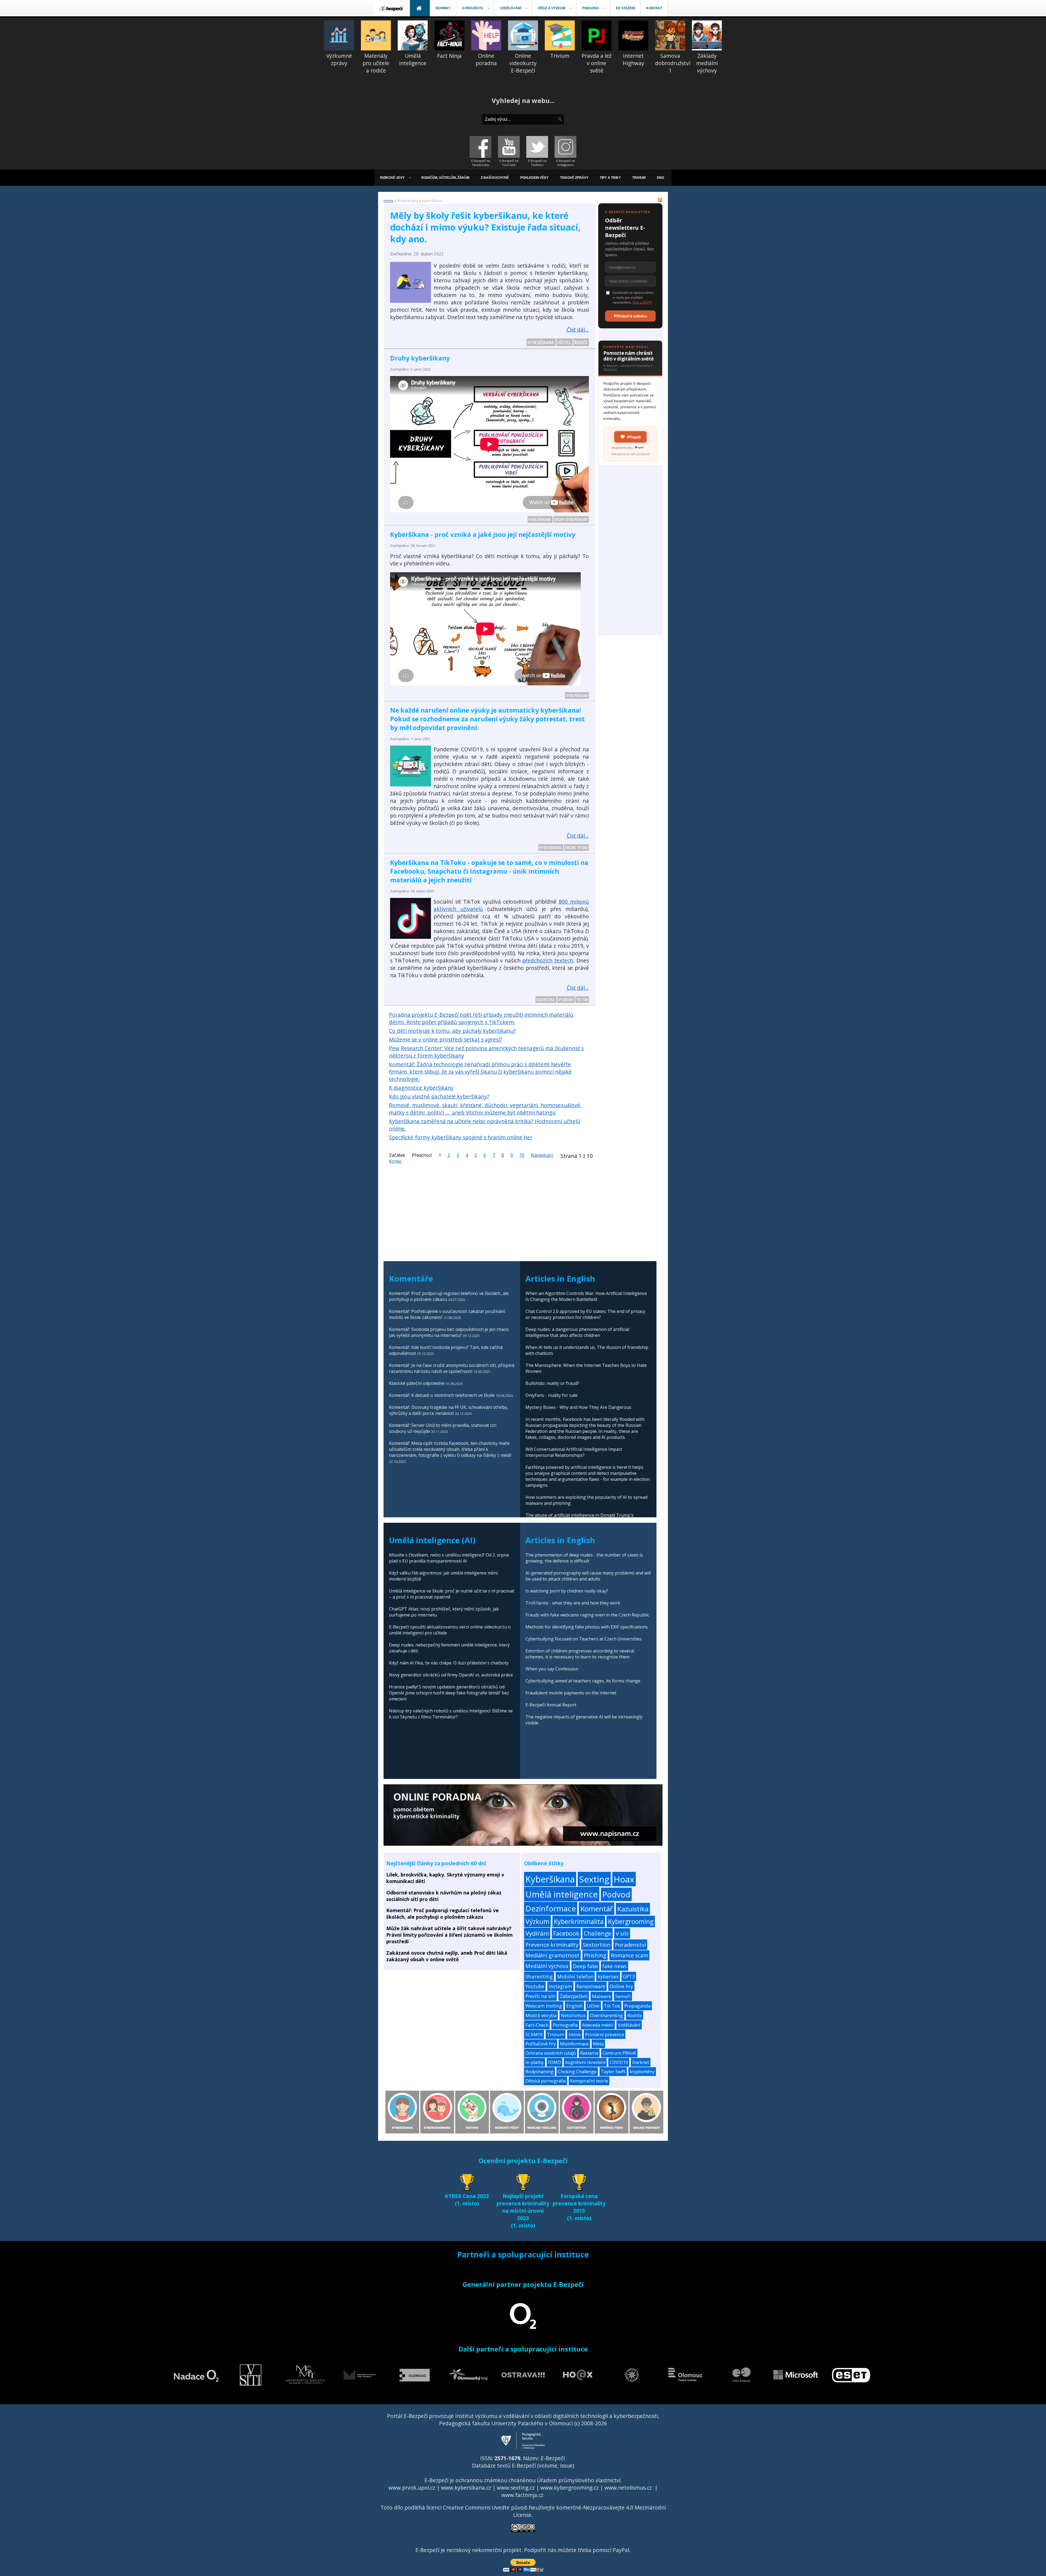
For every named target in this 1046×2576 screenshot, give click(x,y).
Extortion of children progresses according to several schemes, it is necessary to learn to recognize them (580, 1654)
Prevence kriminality (552, 1945)
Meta (598, 2044)
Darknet (641, 2062)
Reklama (589, 2053)
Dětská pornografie (546, 2081)
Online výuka (577, 847)
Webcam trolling (544, 2006)
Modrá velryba (541, 2015)
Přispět (634, 437)
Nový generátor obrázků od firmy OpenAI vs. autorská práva (451, 1675)
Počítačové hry (541, 2044)
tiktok (575, 2034)
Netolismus (573, 2015)
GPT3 (629, 1976)
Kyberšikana (541, 342)
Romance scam (629, 1955)
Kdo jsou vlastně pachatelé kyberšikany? (439, 1096)
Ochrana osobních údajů (551, 2053)
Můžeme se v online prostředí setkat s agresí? (446, 1039)
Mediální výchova (547, 1966)
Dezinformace (551, 1908)
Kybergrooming (631, 1921)
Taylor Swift (613, 2072)
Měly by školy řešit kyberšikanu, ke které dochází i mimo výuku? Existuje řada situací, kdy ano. (485, 227)
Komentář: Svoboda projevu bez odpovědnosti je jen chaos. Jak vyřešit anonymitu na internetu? (449, 1332)
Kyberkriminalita (579, 1921)
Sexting (594, 1879)
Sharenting (539, 1976)
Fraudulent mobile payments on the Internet (571, 1693)
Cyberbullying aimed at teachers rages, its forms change (583, 1681)
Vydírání (566, 1000)
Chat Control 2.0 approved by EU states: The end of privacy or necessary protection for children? (585, 1314)
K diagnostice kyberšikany (421, 1088)
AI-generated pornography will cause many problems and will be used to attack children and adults (588, 1576)
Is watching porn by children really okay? (567, 1591)
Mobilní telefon (575, 1976)
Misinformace (574, 2044)
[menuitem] (392, 8)
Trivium (556, 2034)
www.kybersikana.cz (466, 2488)
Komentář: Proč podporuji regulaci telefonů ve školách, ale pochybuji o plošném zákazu (443, 1914)
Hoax (624, 1879)
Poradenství (630, 1945)
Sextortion (597, 1945)
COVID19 (619, 2062)
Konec (395, 1161)
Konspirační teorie (589, 2081)
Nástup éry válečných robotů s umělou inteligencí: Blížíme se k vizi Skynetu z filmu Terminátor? (451, 1714)
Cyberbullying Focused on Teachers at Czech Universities (584, 1639)
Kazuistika (546, 1000)
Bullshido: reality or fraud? (552, 1383)
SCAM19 (534, 2034)
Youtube (535, 1986)
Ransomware (591, 1986)
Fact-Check (537, 2025)
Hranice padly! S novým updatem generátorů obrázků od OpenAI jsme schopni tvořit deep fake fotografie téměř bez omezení (449, 1693)
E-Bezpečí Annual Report (551, 1705)
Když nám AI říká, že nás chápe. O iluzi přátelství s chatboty (449, 1663)
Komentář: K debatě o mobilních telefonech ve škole (442, 1395)
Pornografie (565, 2025)
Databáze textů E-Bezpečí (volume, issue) (523, 2465)
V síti (622, 1933)
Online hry (621, 1986)
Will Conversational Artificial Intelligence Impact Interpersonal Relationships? (574, 1452)
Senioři (623, 1996)
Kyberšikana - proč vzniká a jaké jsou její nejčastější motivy (483, 534)
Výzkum (537, 1921)
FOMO (554, 2062)
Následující (542, 1155)
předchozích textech (548, 960)
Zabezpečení (574, 1996)
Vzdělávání (629, 2025)
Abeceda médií (598, 2025)
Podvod (616, 1894)
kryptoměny (642, 2072)
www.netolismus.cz (628, 2488)
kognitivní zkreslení (585, 2062)
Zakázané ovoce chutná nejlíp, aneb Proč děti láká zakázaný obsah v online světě (447, 1956)
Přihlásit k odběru (630, 316)
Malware (601, 1996)
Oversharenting (606, 2015)
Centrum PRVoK (619, 2053)
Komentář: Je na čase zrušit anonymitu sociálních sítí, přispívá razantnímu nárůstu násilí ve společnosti (452, 1368)
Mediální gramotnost (552, 1955)
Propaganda (637, 2006)
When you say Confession (552, 1669)
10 (522, 1155)
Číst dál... (578, 330)
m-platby (535, 2062)
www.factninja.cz (522, 2495)
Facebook (566, 1933)
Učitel (565, 342)
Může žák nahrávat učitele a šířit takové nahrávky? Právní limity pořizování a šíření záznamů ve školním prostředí (449, 1935)
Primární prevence (605, 2034)
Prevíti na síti (540, 1996)
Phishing (595, 1955)
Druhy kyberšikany (420, 358)
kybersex (608, 1976)
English (574, 2006)
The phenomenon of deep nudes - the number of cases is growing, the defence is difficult (584, 1558)
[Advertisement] (630, 553)
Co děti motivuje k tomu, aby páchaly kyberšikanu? (452, 1031)
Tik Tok (582, 1000)
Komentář (597, 1909)
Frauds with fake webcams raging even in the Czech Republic (587, 1615)
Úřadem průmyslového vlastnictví (579, 2480)
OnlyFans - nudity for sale (551, 1395)
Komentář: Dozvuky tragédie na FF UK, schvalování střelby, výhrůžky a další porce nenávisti (449, 1410)
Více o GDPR (642, 302)
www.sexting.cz (516, 2488)
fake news (615, 1966)
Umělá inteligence (562, 1894)
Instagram (560, 1986)
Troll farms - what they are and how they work (573, 1603)
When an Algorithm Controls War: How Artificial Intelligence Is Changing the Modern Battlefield (586, 1296)
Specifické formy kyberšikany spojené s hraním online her (461, 1137)
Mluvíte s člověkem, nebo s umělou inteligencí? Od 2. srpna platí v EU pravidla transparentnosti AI (449, 1558)
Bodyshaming (539, 2072)
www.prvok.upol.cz (412, 2488)
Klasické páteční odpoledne (417, 1383)
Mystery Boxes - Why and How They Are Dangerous (578, 1407)
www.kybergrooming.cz (570, 2488)
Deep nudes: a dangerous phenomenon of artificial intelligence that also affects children (577, 1332)
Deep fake (585, 1966)
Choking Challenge (577, 2072)
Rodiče (581, 342)
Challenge (598, 1933)
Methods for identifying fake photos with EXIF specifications (587, 1627)
